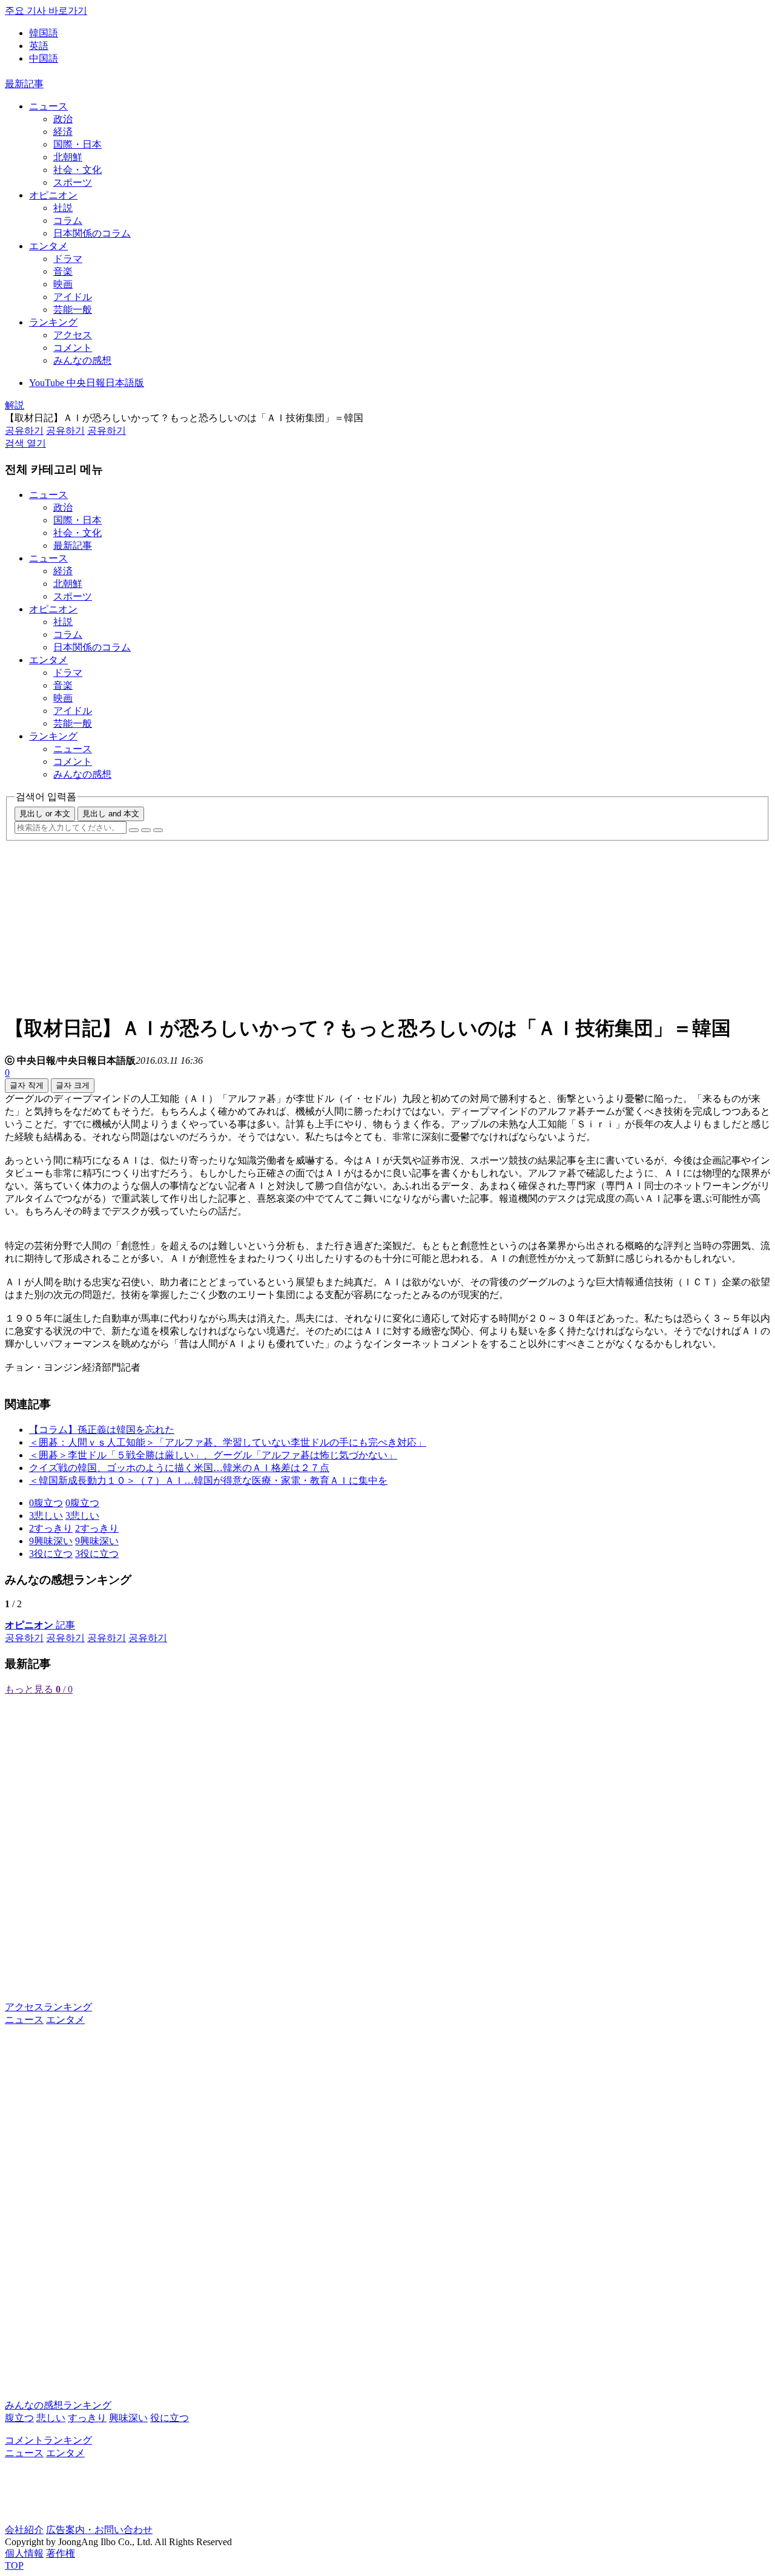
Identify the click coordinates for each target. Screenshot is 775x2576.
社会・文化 (77, 170)
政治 (63, 119)
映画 (63, 284)
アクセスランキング (48, 2007)
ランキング (53, 322)
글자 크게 (73, 1085)
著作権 (61, 2553)
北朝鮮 (68, 157)
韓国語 (44, 33)
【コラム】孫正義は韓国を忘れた (102, 1430)
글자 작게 (27, 1085)
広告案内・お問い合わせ (99, 2530)
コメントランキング (48, 2440)
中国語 (44, 58)
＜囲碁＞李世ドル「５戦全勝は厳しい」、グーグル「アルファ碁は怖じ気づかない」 (213, 1455)
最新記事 (24, 84)
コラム (68, 221)
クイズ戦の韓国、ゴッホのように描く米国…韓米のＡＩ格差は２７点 (179, 1468)
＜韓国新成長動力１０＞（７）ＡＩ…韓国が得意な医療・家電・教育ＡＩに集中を (208, 1480)
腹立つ (19, 2418)
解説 (15, 405)
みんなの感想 (82, 360)
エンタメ (48, 246)
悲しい (51, 2418)
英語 (39, 46)
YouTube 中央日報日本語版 (87, 383)
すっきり (87, 2418)
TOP (14, 2565)
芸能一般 (73, 310)
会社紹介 (24, 2530)
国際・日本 (77, 144)
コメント (73, 348)
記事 (40, 1625)
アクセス (73, 335)
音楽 (63, 271)
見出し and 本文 (111, 814)
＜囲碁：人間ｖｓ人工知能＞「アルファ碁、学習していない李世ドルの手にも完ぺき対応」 (228, 1442)
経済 (63, 132)
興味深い (128, 2418)
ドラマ (68, 259)
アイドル (73, 297)
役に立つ (170, 2418)
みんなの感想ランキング (58, 2405)
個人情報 (24, 2553)
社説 (63, 208)
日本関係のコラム (92, 233)
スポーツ (73, 182)
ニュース (48, 106)
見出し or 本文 (45, 814)
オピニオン (53, 195)
